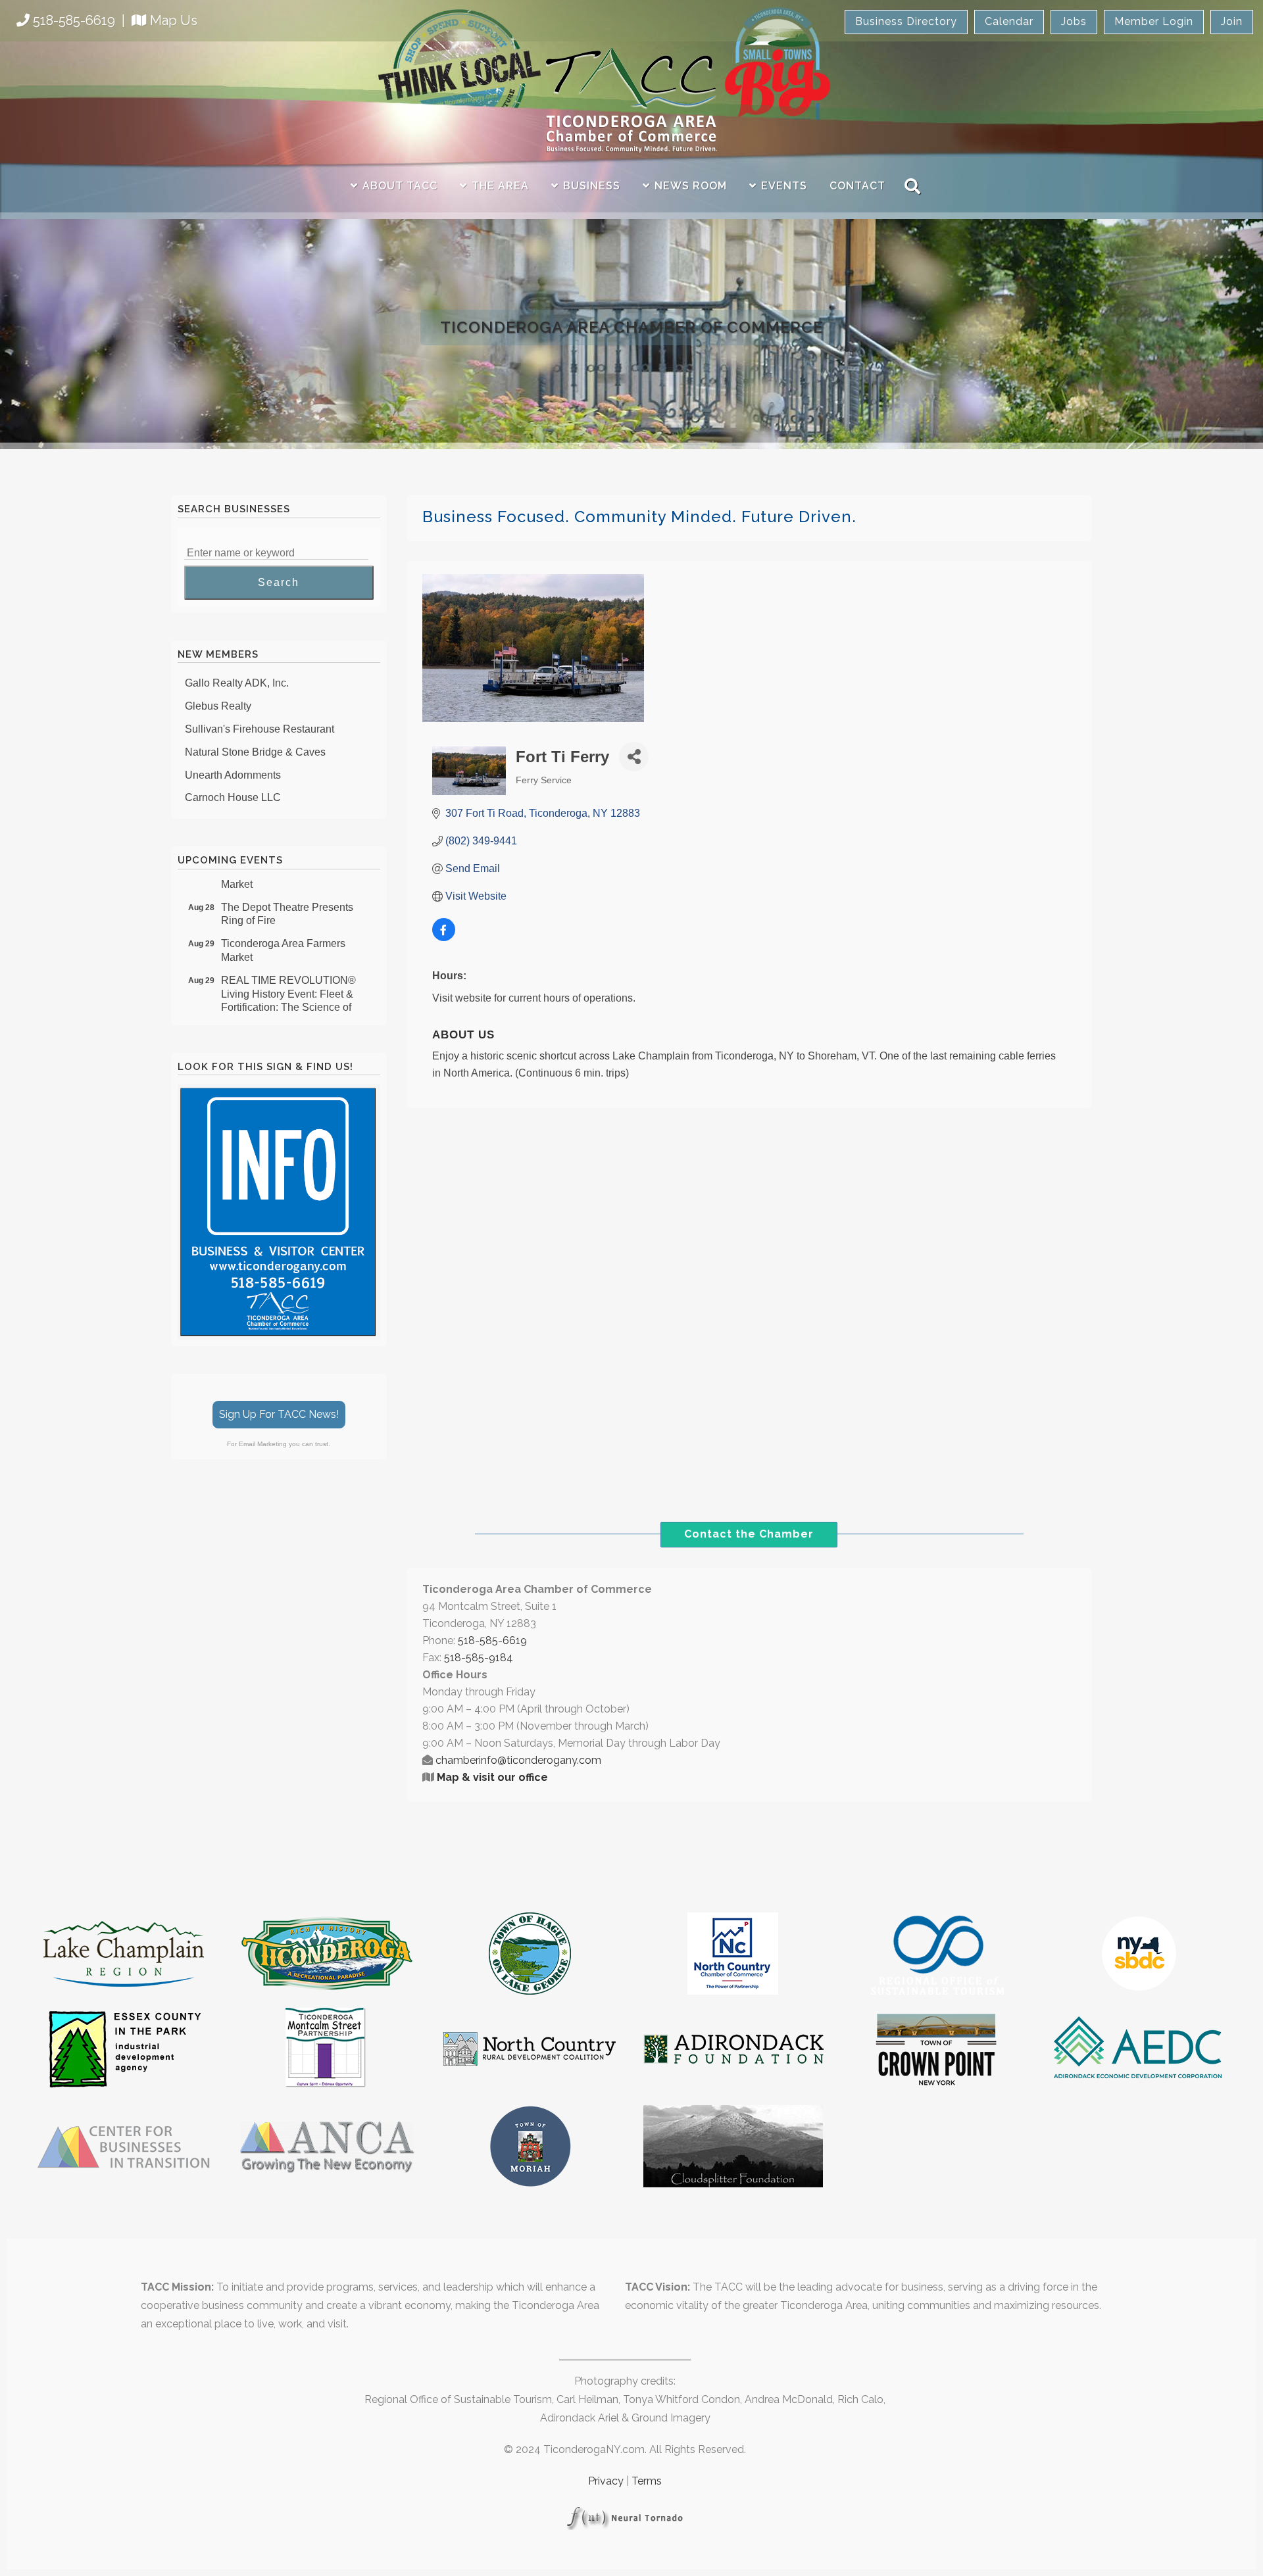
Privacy (606, 2481)
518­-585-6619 (492, 1640)
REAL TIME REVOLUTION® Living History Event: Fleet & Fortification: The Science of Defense (288, 981)
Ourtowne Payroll (225, 800)
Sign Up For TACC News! (279, 1414)
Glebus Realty (218, 686)
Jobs (1074, 21)
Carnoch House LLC (233, 777)
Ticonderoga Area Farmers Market (283, 931)
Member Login (1154, 21)
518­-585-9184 (479, 1658)
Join (1232, 21)
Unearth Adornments (233, 755)
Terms (647, 2481)
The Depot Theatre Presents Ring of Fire (287, 894)
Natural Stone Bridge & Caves (255, 732)
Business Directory (906, 21)
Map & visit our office (492, 1777)
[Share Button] (634, 757)
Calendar (1009, 21)
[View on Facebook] (444, 937)
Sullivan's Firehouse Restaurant (260, 709)
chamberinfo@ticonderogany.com (518, 1760)
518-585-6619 (74, 20)
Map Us (174, 20)
